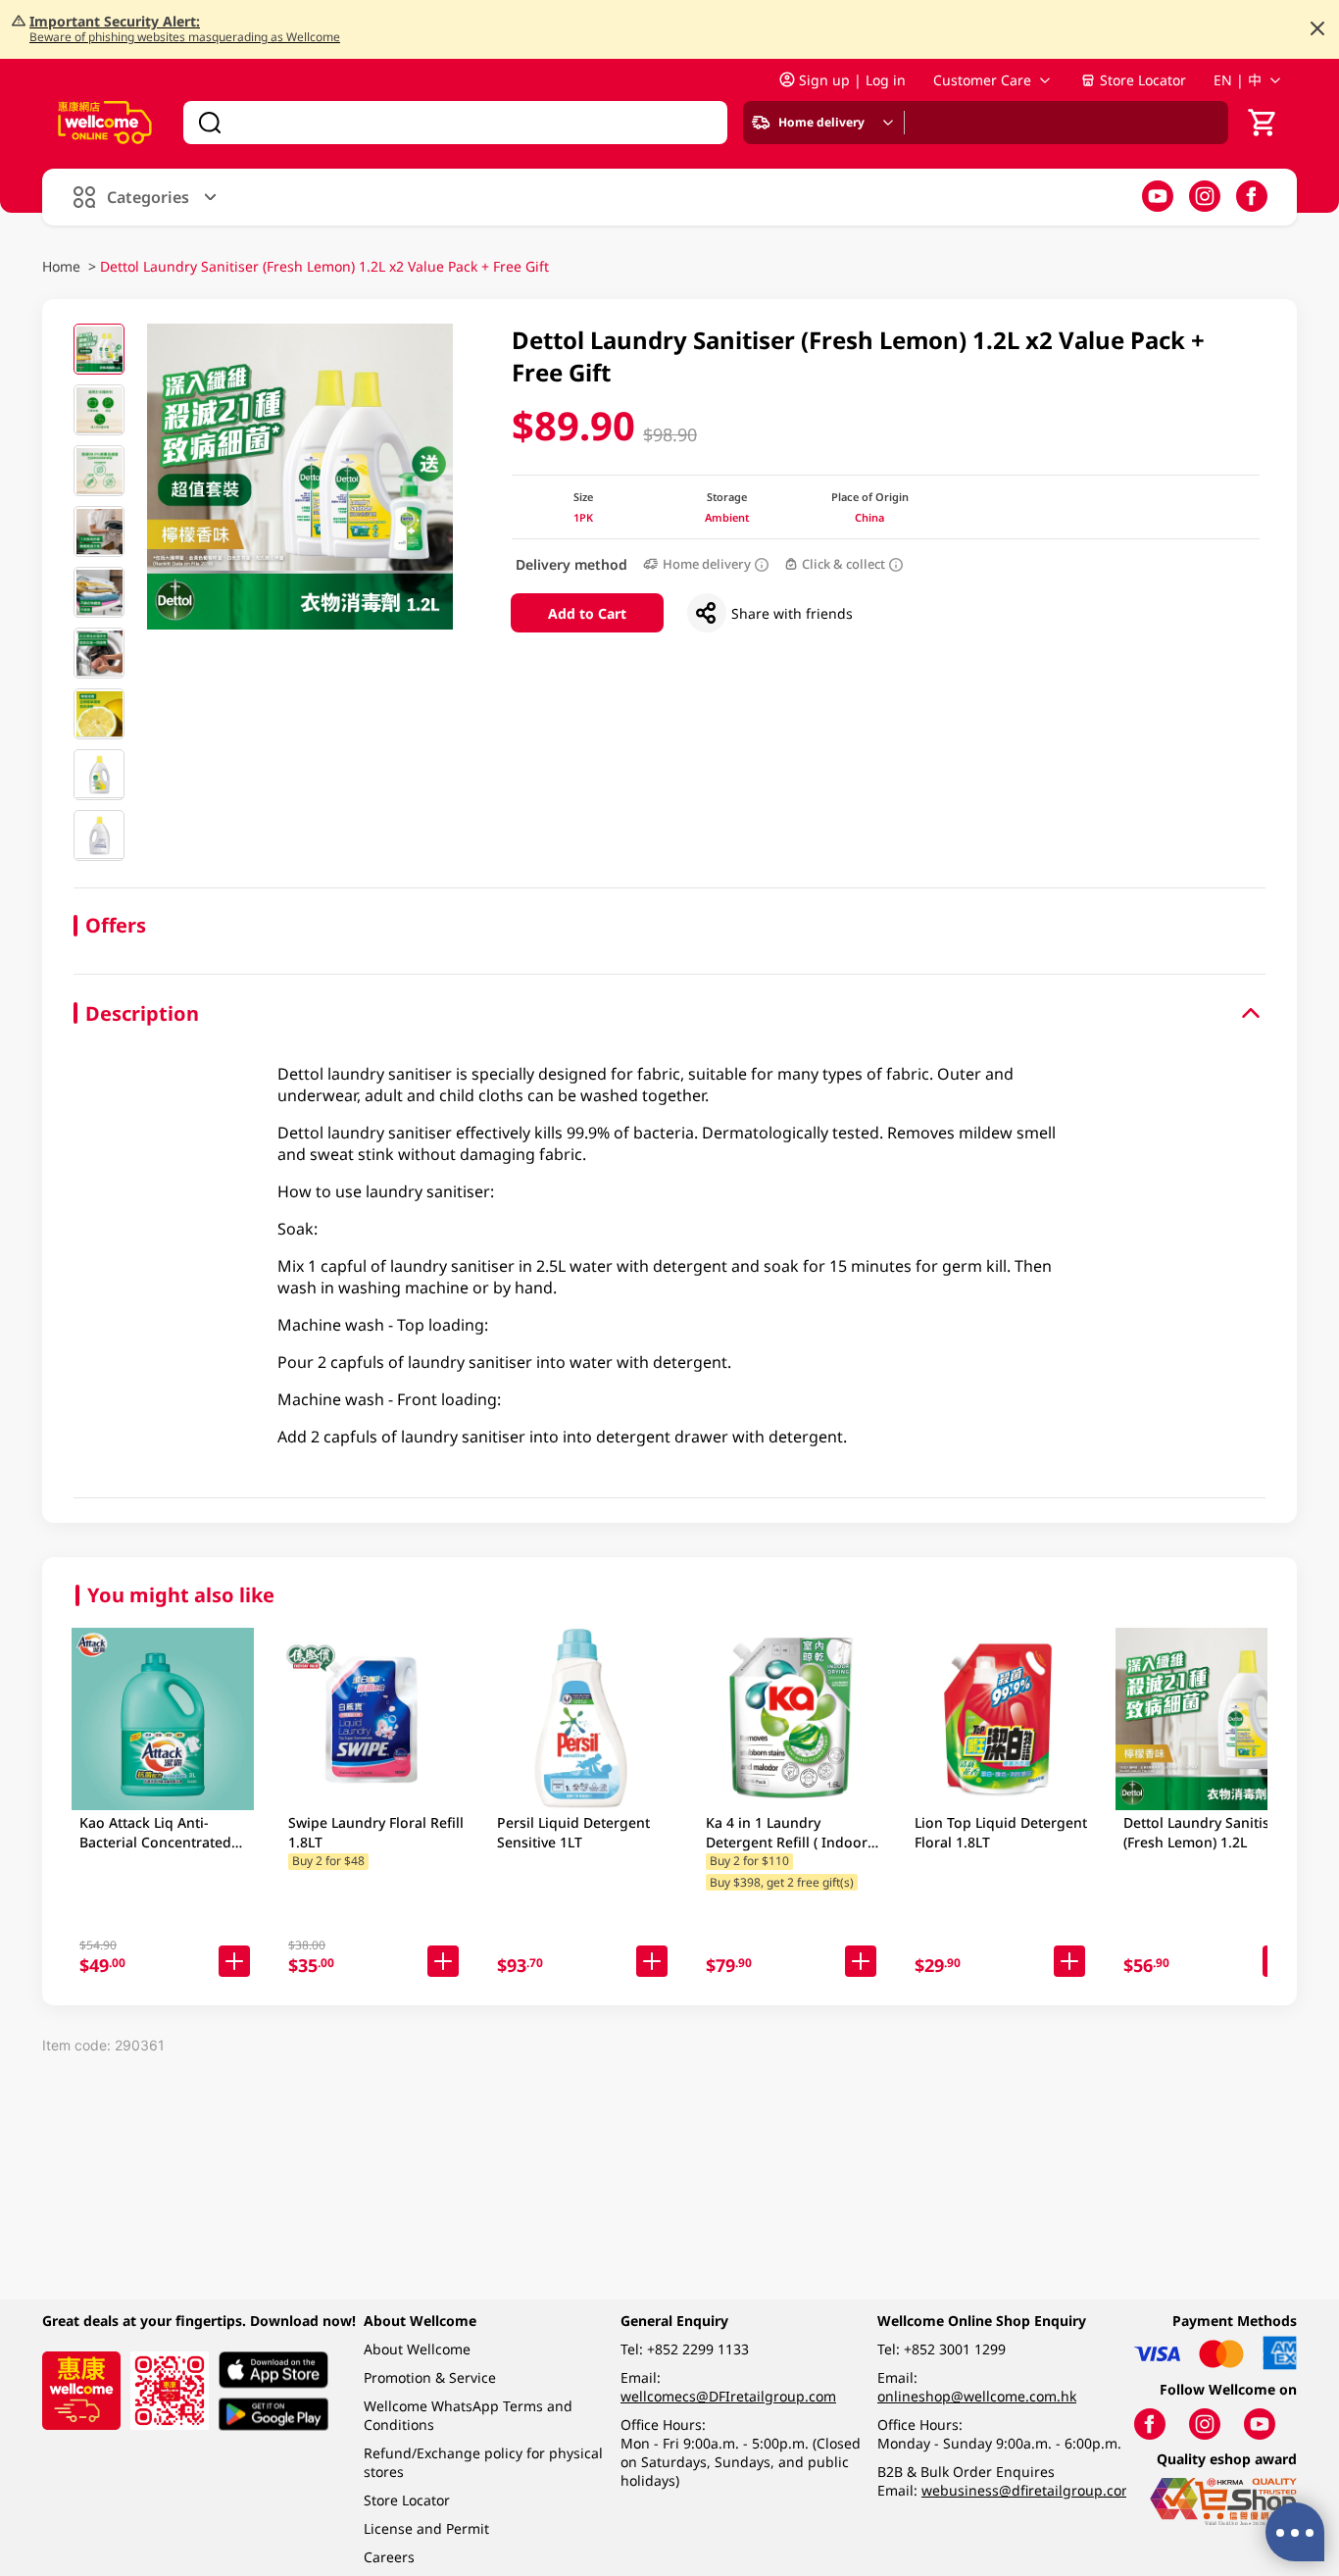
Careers (389, 2557)
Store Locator (1143, 80)
